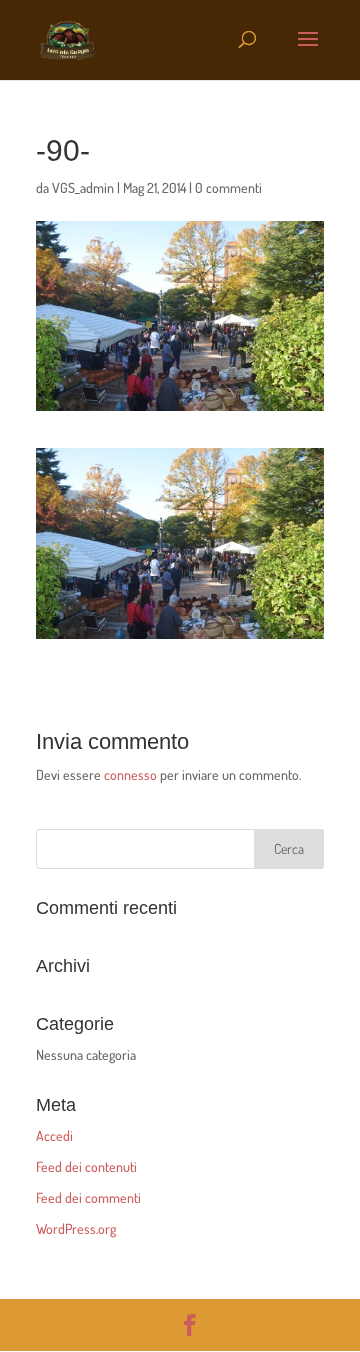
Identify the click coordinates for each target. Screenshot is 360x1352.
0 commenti (228, 187)
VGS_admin (83, 187)
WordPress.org (76, 1228)
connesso (130, 774)
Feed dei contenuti (86, 1166)
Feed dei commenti (88, 1197)
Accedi (54, 1135)
